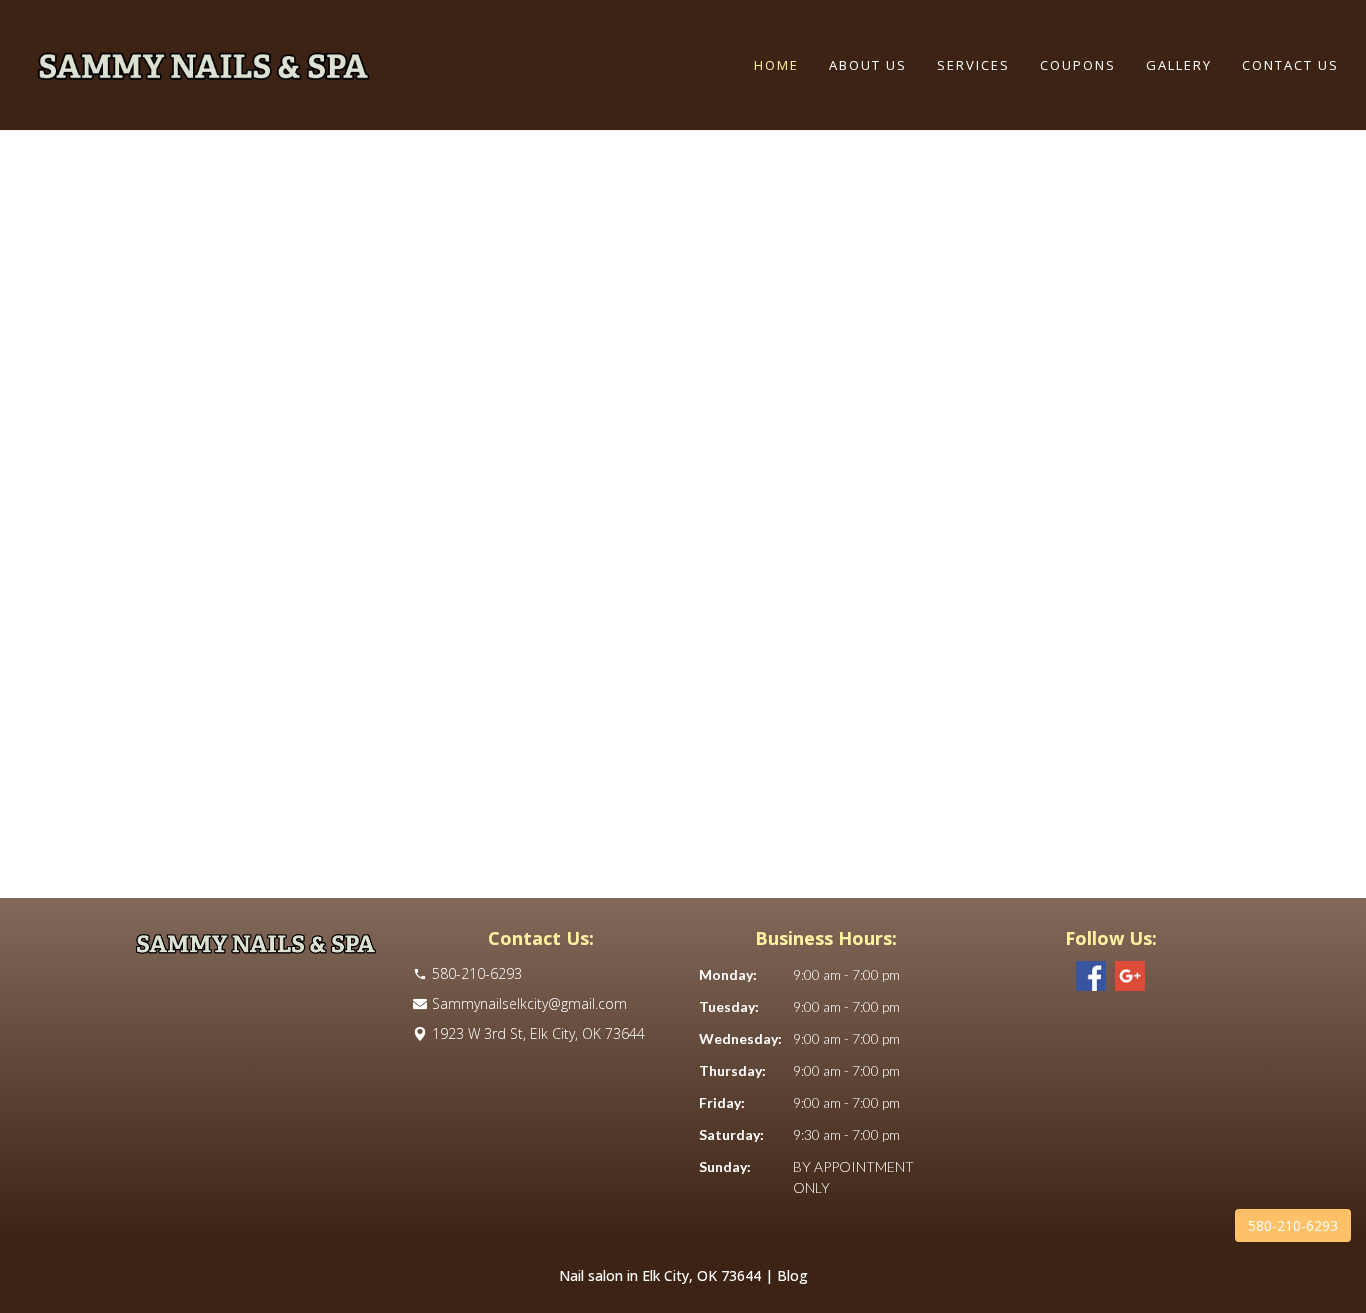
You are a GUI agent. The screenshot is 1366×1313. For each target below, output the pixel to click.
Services (973, 65)
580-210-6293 (1293, 1225)
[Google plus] (1130, 976)
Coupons (1078, 65)
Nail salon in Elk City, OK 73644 (660, 1275)
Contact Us (1290, 65)
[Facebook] (1091, 976)
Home (776, 65)
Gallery (1179, 65)
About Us (868, 65)
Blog (792, 1275)
